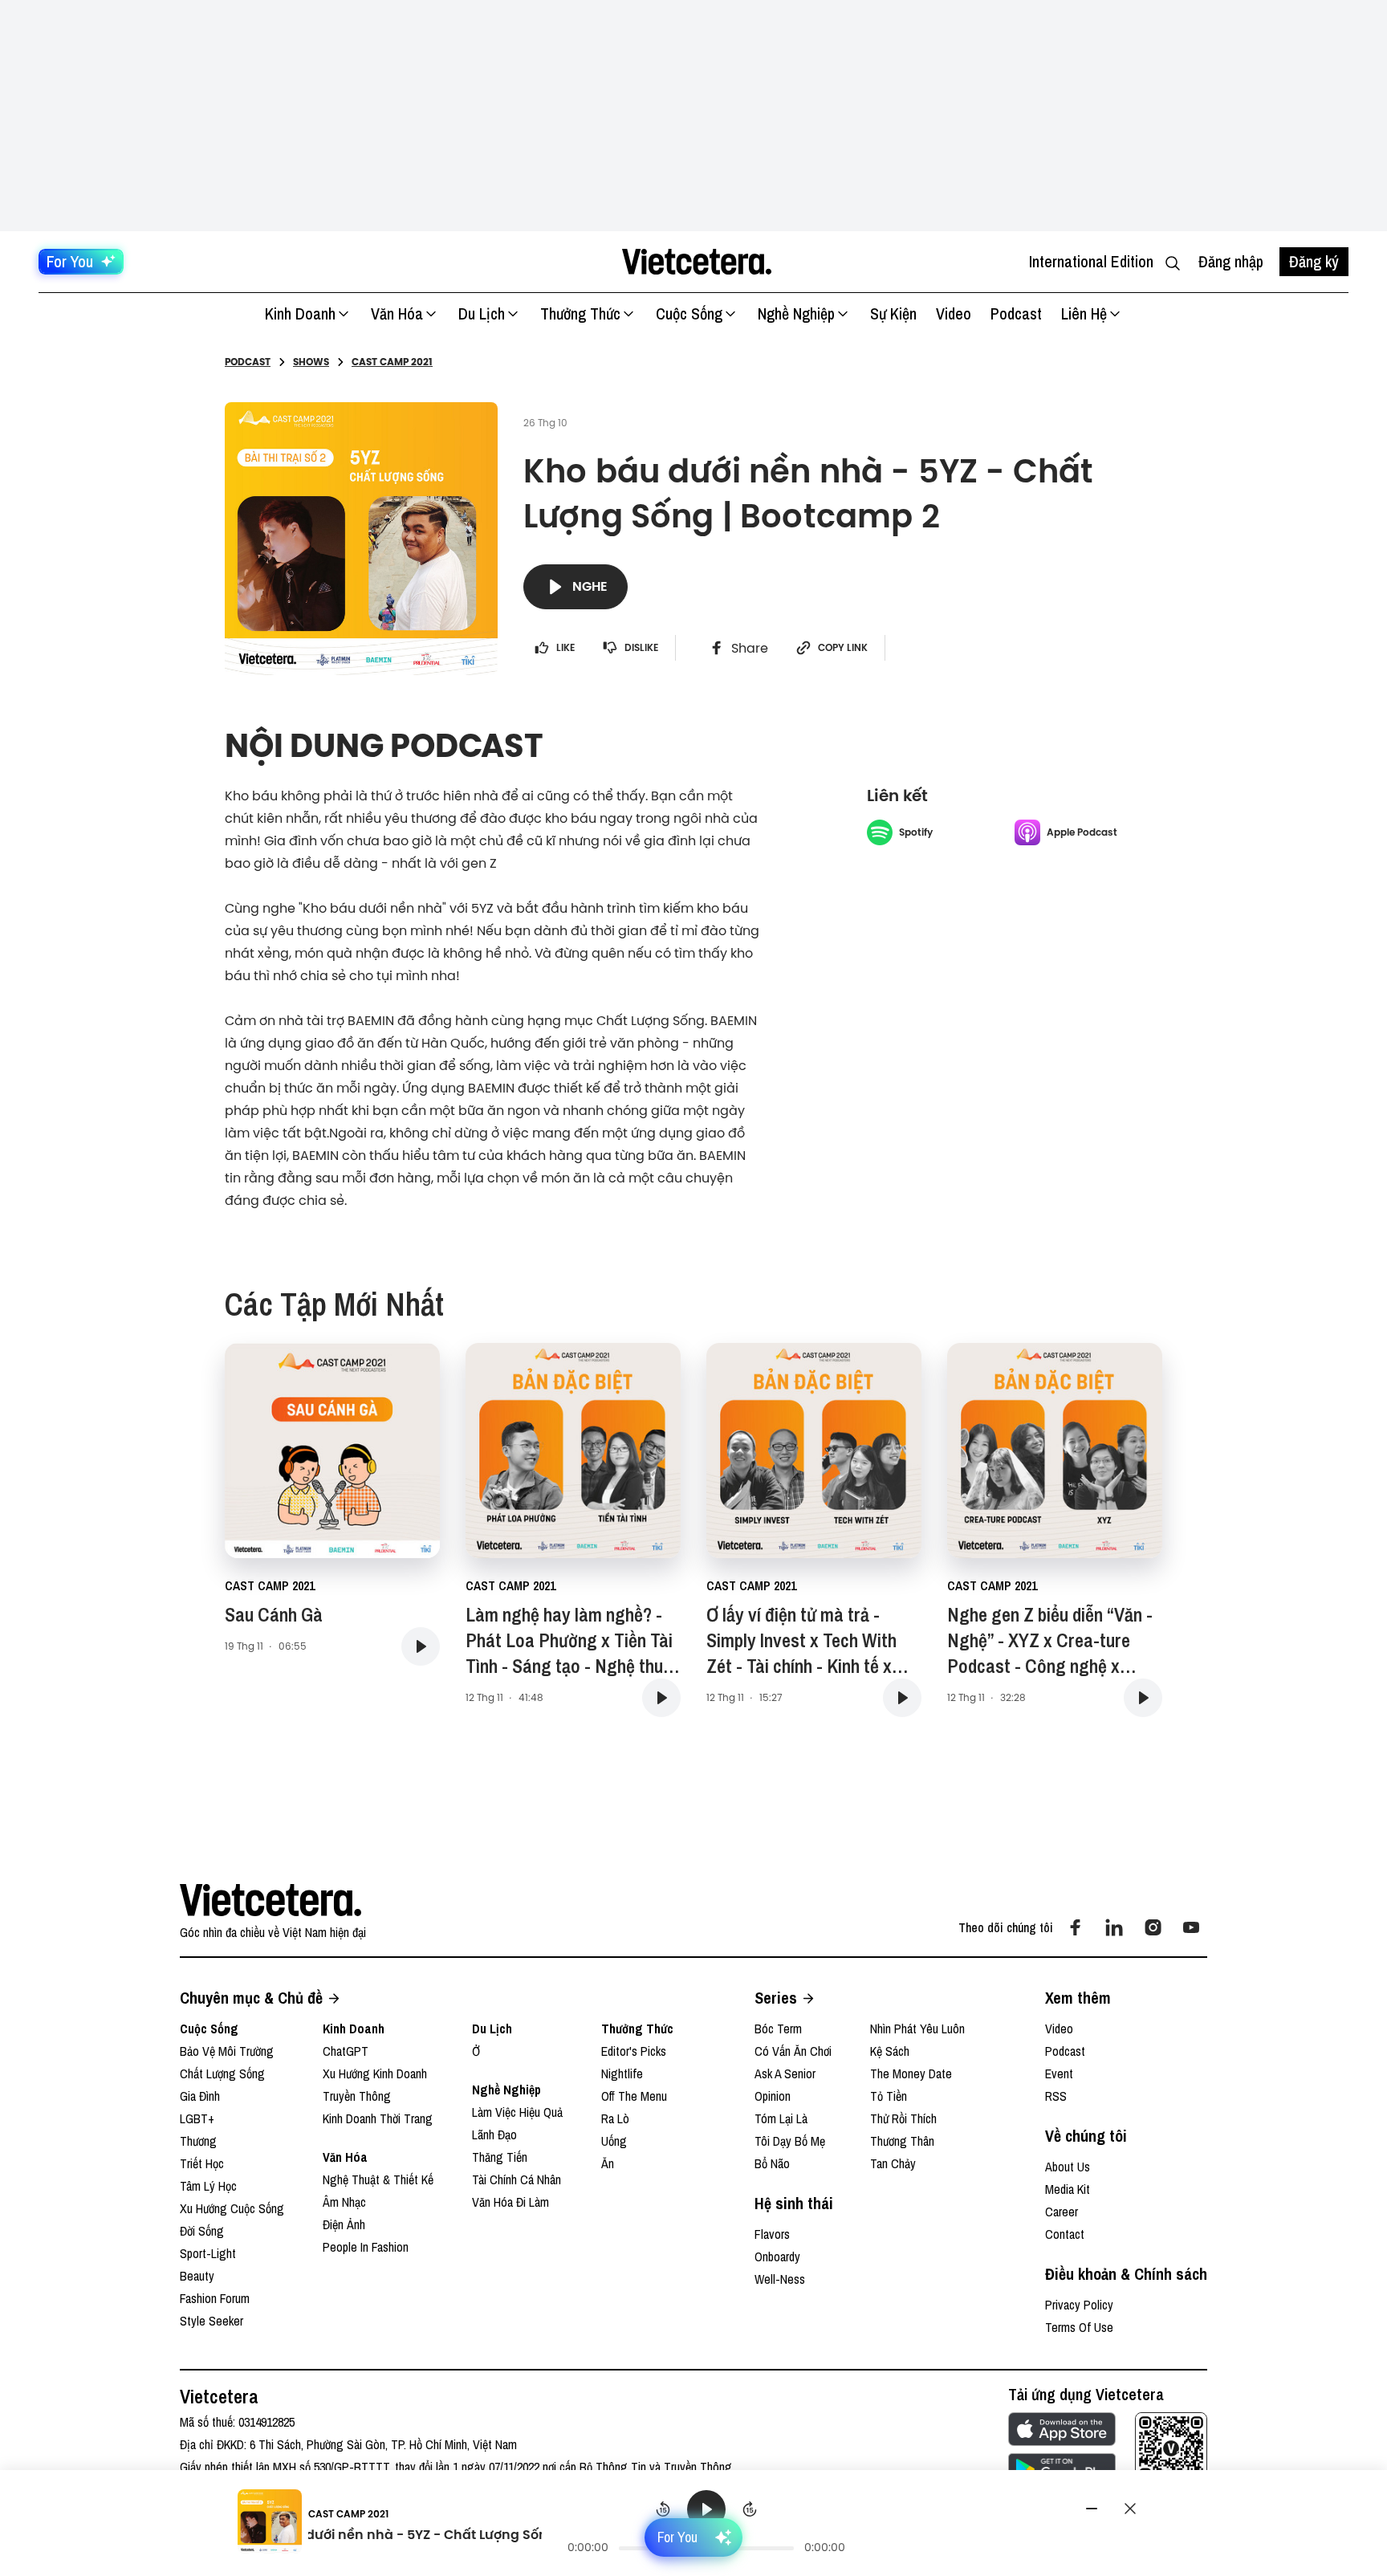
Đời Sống (202, 2231)
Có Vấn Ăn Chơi (793, 2051)
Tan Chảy (893, 2163)
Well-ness (780, 2279)
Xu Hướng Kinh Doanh (375, 2073)
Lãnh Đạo (494, 2134)
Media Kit (1068, 2189)
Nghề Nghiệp (796, 313)
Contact (1065, 2234)
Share (750, 648)
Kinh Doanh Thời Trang (378, 2118)
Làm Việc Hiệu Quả (517, 2112)
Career (1062, 2212)
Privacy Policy (1079, 2305)
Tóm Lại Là (781, 2118)
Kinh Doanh (300, 313)
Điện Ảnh (344, 2224)
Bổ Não (772, 2163)
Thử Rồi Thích (903, 2118)
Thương (198, 2141)
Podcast (1016, 313)
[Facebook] (1076, 1927)
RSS (1056, 2096)
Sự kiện (893, 313)
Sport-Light (208, 2253)
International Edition (1091, 261)
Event (1059, 2073)
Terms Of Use (1079, 2327)
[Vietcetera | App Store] (1062, 2429)
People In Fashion (366, 2247)
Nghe (590, 586)
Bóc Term (778, 2029)
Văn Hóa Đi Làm (510, 2202)
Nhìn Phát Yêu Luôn (917, 2029)
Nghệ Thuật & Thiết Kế (378, 2179)
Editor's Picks (634, 2051)
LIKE (565, 648)
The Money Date (911, 2073)
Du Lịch (482, 313)
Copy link (843, 648)
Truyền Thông (357, 2096)
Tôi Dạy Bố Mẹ (790, 2141)
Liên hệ (1084, 313)
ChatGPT (346, 2051)
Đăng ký (1314, 261)
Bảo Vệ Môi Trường (227, 2051)
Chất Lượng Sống (222, 2073)
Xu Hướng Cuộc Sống (232, 2208)
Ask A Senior (785, 2073)
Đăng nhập (1231, 261)
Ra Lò (615, 2118)
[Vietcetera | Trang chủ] (696, 262)
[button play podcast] (421, 1646)
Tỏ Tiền (889, 2096)
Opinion (773, 2096)
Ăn (608, 2163)
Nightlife (622, 2073)
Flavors (772, 2234)
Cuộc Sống (689, 313)
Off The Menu (634, 2096)
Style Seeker (212, 2321)
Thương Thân (902, 2141)
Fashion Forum (215, 2298)
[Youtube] (1191, 1927)
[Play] (706, 2509)
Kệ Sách (890, 2051)
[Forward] (750, 2509)
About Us (1068, 2167)
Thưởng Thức (580, 313)
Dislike (641, 648)
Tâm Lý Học (208, 2186)
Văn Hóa (397, 313)
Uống (614, 2141)
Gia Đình (200, 2096)
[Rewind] (663, 2509)
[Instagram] (1153, 1927)
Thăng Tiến (500, 2157)
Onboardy (777, 2257)
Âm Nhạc (344, 2202)
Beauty (197, 2276)
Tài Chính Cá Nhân (517, 2179)
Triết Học (202, 2163)
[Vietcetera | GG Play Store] (1062, 2469)
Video (954, 313)
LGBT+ (197, 2118)
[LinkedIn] (1114, 1927)
